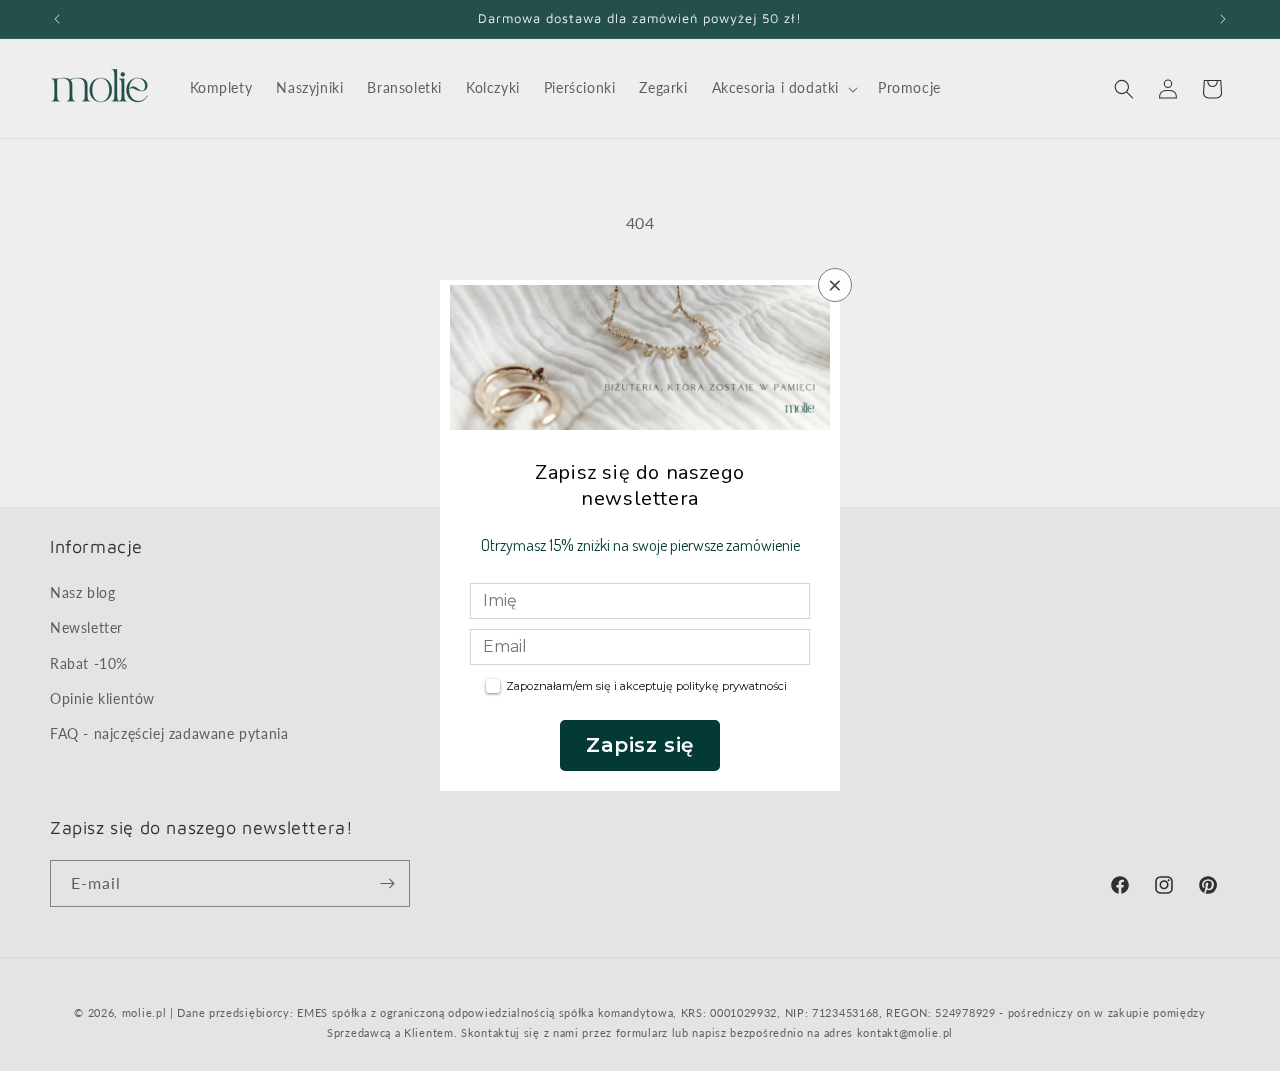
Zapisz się (640, 745)
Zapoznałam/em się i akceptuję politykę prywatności (646, 686)
